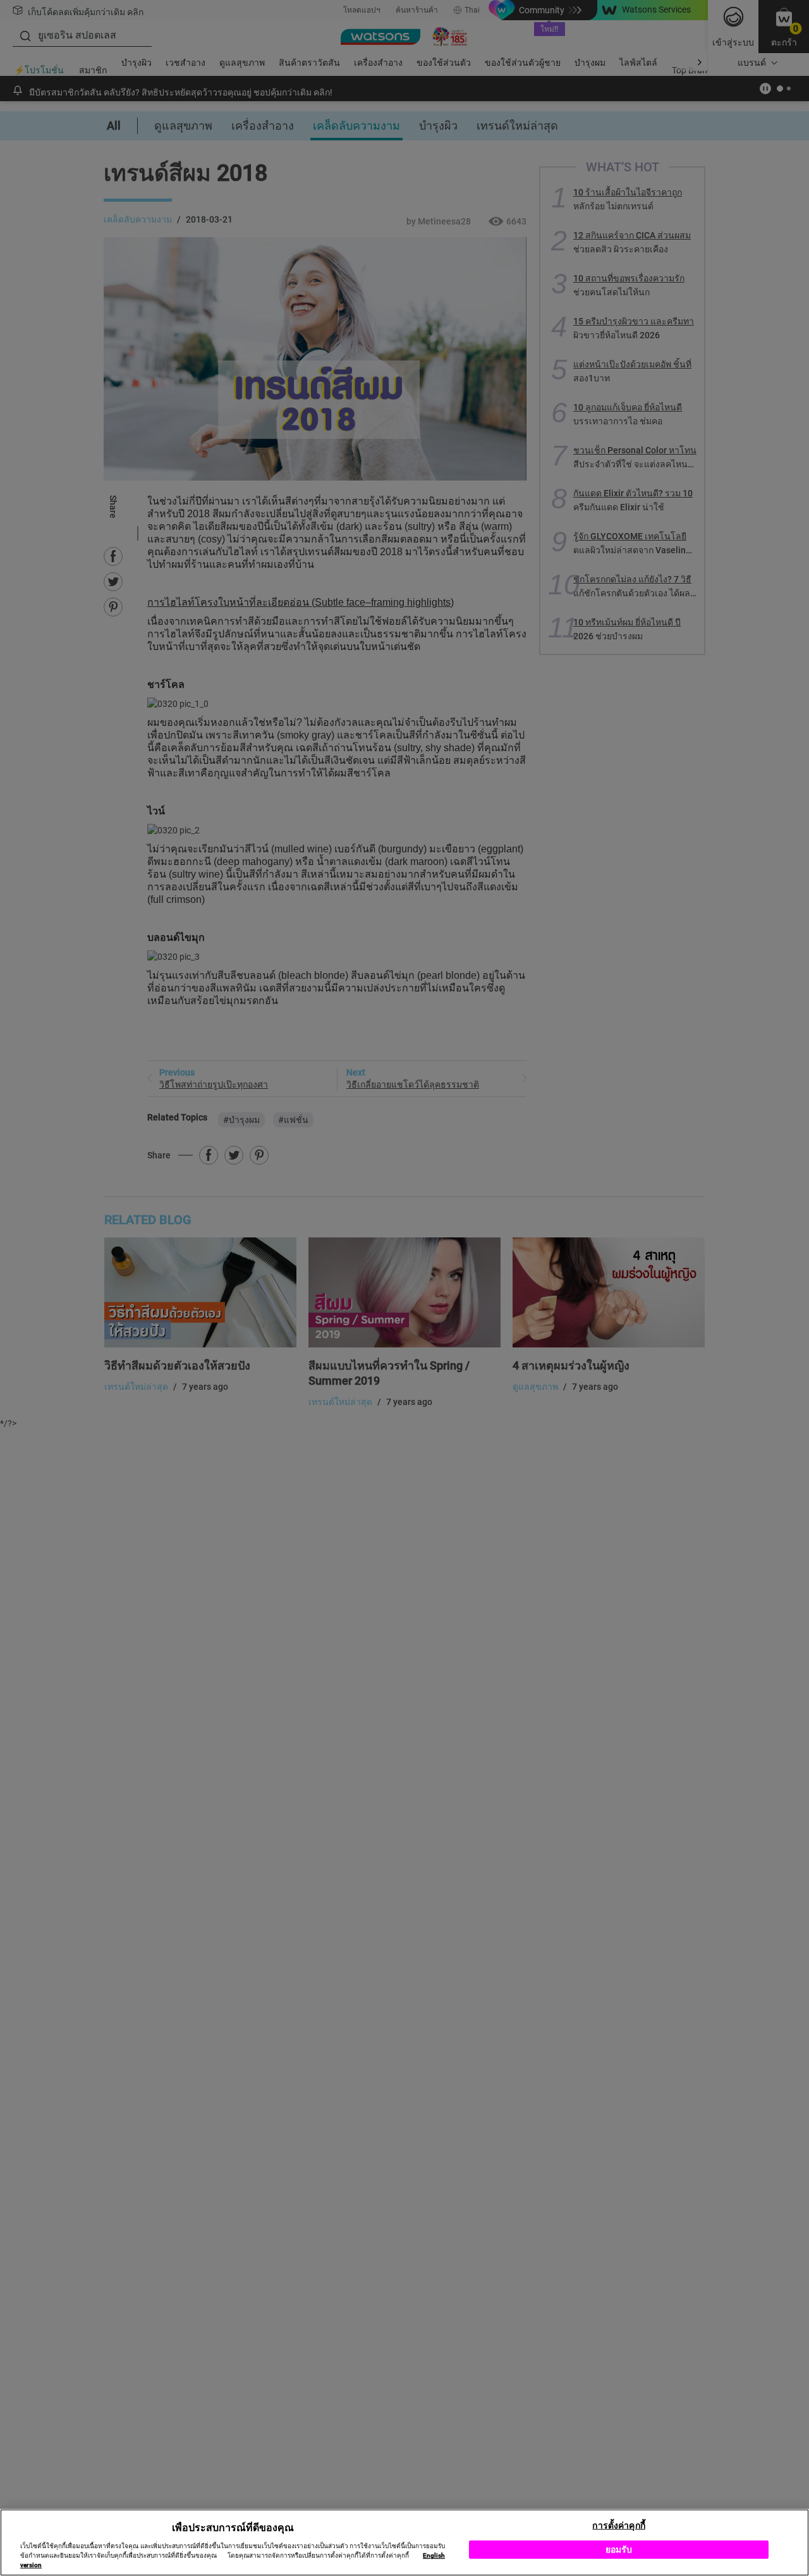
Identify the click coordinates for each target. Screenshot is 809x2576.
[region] (404, 2542)
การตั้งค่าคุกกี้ (618, 2525)
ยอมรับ (619, 2549)
